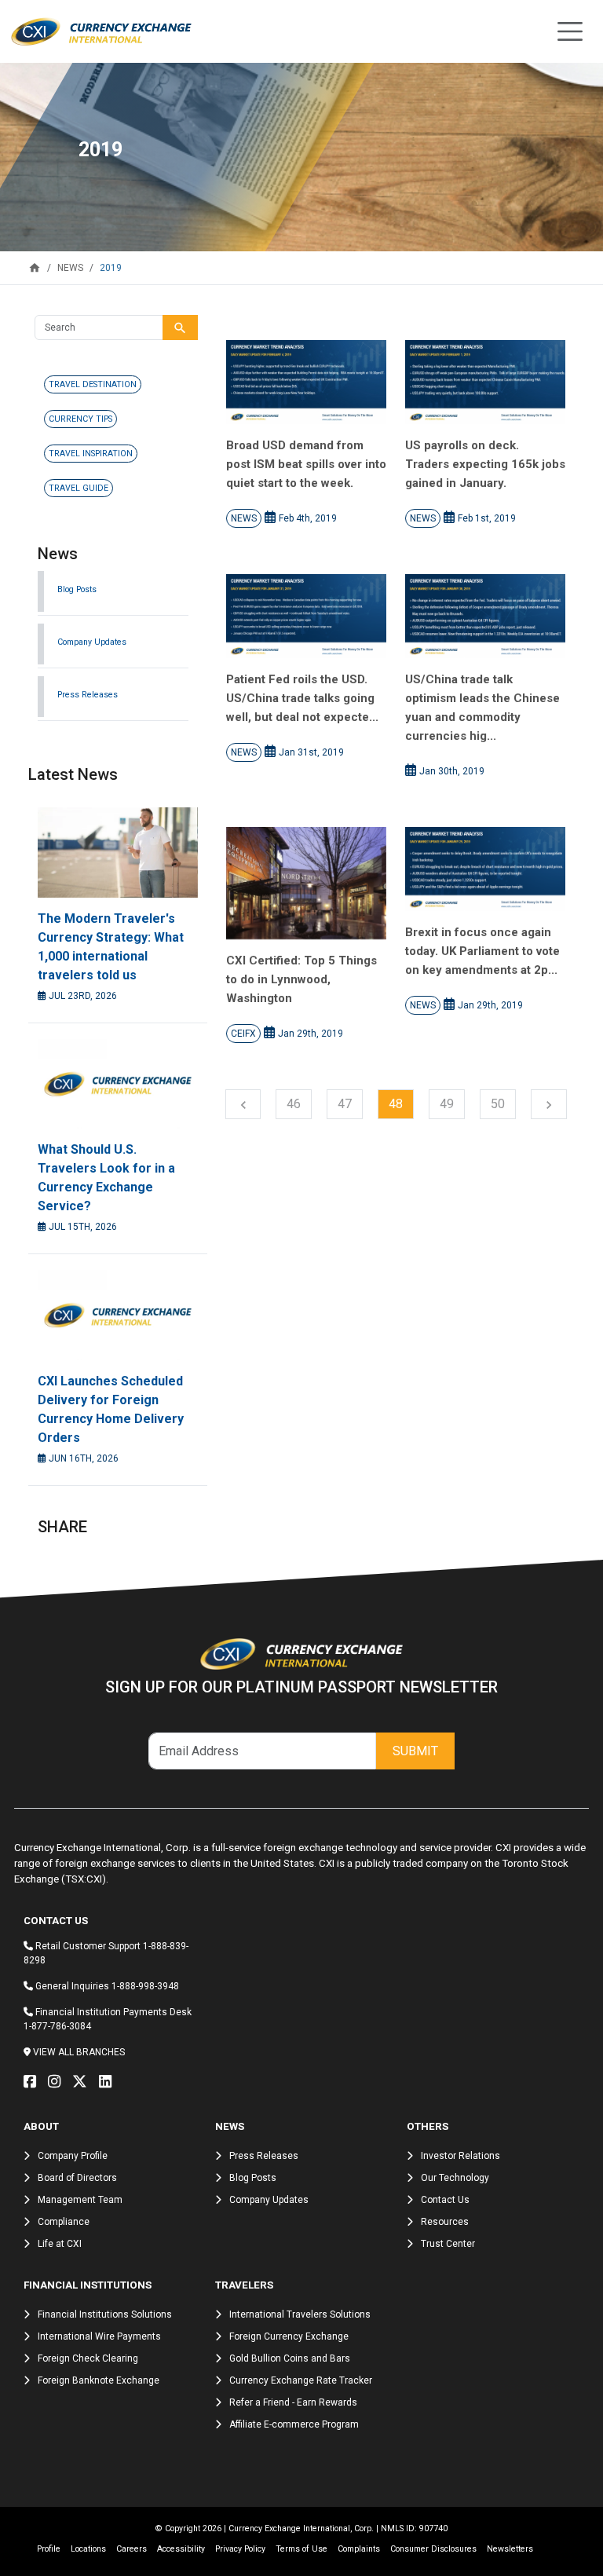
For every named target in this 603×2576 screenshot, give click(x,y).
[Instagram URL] (58, 2082)
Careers (132, 2549)
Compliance (64, 2222)
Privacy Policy (240, 2549)
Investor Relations (460, 2156)
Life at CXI (60, 2244)
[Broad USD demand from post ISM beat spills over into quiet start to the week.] (306, 382)
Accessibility (181, 2549)
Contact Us (445, 2200)
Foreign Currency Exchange (289, 2336)
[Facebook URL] (34, 2082)
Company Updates (92, 642)
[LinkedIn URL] (109, 2082)
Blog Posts (77, 589)
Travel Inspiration (91, 454)
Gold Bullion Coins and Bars (290, 2358)
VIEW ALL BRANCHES (79, 2052)
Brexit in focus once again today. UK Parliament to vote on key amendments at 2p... (482, 951)
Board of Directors (77, 2178)
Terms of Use (301, 2549)
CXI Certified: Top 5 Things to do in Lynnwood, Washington (301, 979)
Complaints (359, 2549)
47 (345, 1104)
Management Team (80, 2200)
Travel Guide (79, 488)
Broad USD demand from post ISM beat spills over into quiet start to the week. (306, 464)
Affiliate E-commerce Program (294, 2424)
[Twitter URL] (84, 2082)
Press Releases (88, 695)
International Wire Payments (99, 2336)
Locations (88, 2549)
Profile (49, 2549)
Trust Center (448, 2244)
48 (396, 1104)
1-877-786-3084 (57, 2026)
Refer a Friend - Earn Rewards (293, 2402)
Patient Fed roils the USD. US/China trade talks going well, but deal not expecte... (302, 698)
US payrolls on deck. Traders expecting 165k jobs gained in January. (485, 464)
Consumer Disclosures (433, 2549)
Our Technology (455, 2178)
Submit (415, 1751)
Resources (445, 2222)
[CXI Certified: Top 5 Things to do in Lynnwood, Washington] (306, 883)
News (244, 518)
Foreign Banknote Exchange (99, 2380)
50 (498, 1104)
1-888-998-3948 (145, 1986)
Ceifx (243, 1034)
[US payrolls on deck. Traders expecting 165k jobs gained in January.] (485, 382)
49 (447, 1104)
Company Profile (73, 2156)
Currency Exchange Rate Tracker (301, 2380)
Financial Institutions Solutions (105, 2314)
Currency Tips (80, 419)
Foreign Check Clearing (88, 2358)
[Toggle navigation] (570, 31)
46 (294, 1104)
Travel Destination (93, 384)
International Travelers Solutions (300, 2314)
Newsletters (510, 2549)
